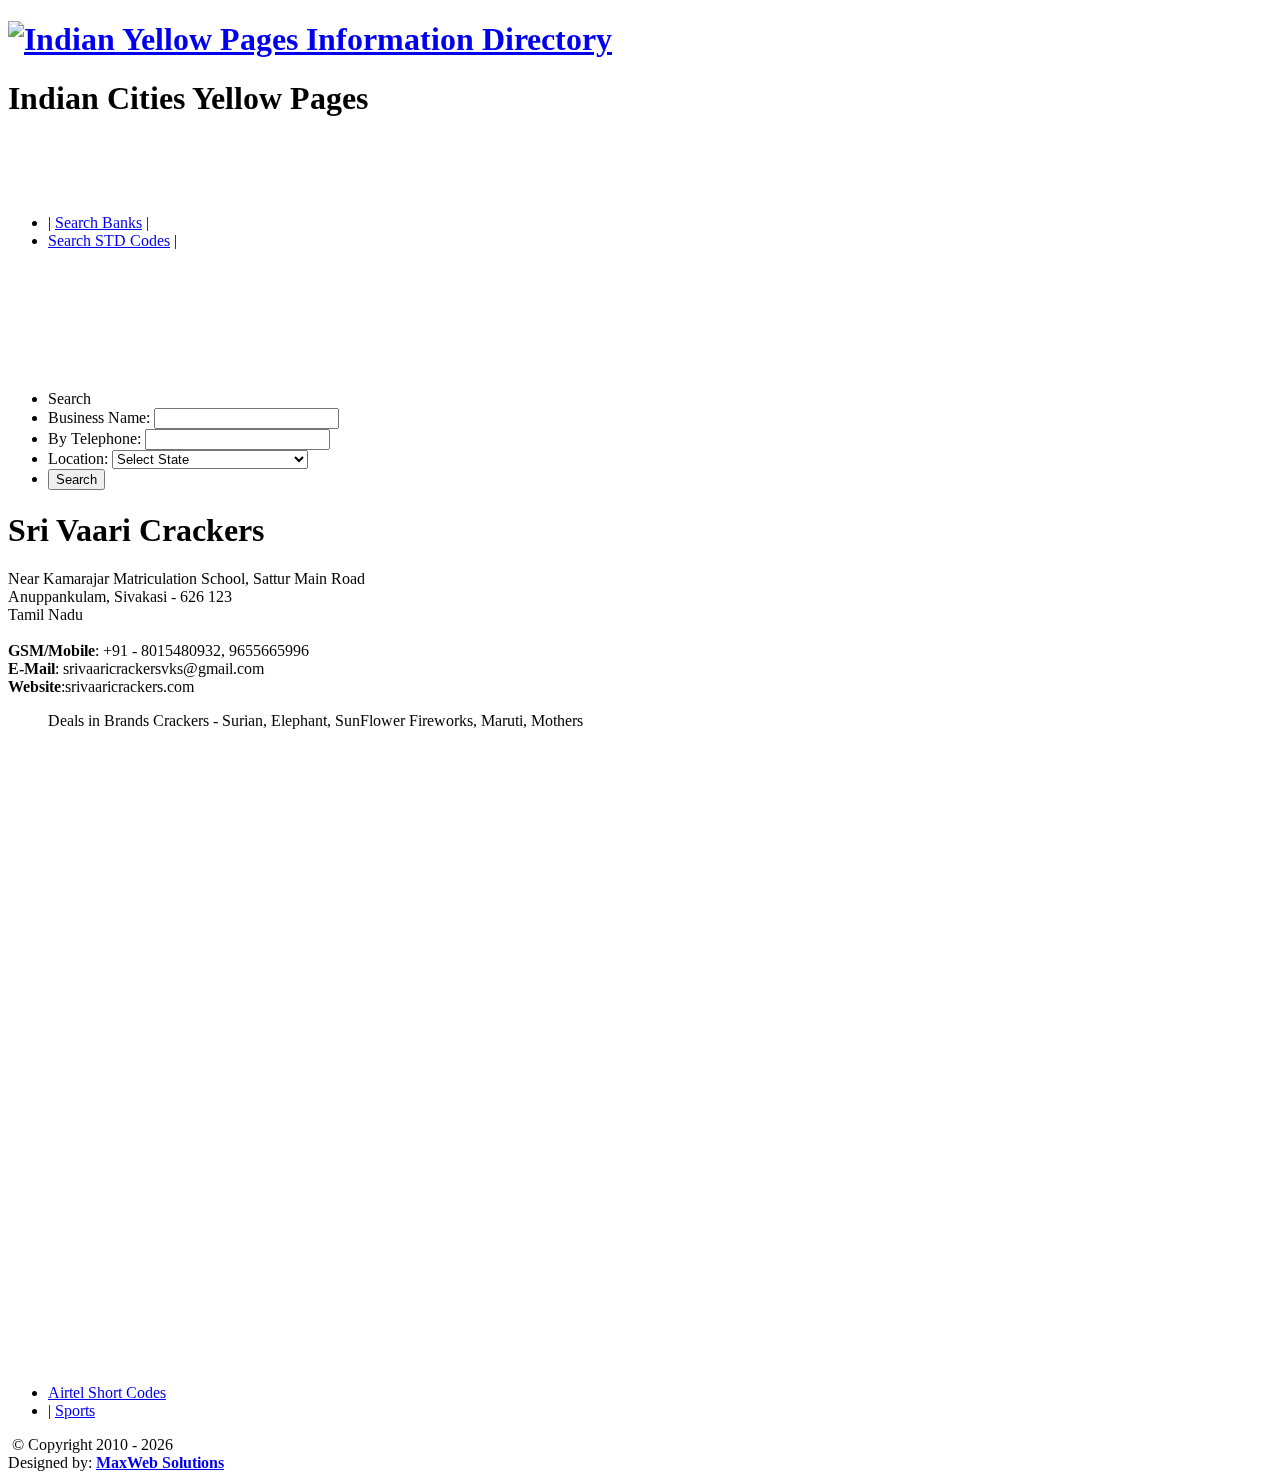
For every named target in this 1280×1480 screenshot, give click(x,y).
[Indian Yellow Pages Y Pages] (310, 39)
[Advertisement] (242, 168)
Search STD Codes (109, 240)
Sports (75, 1410)
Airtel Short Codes (107, 1392)
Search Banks (98, 222)
